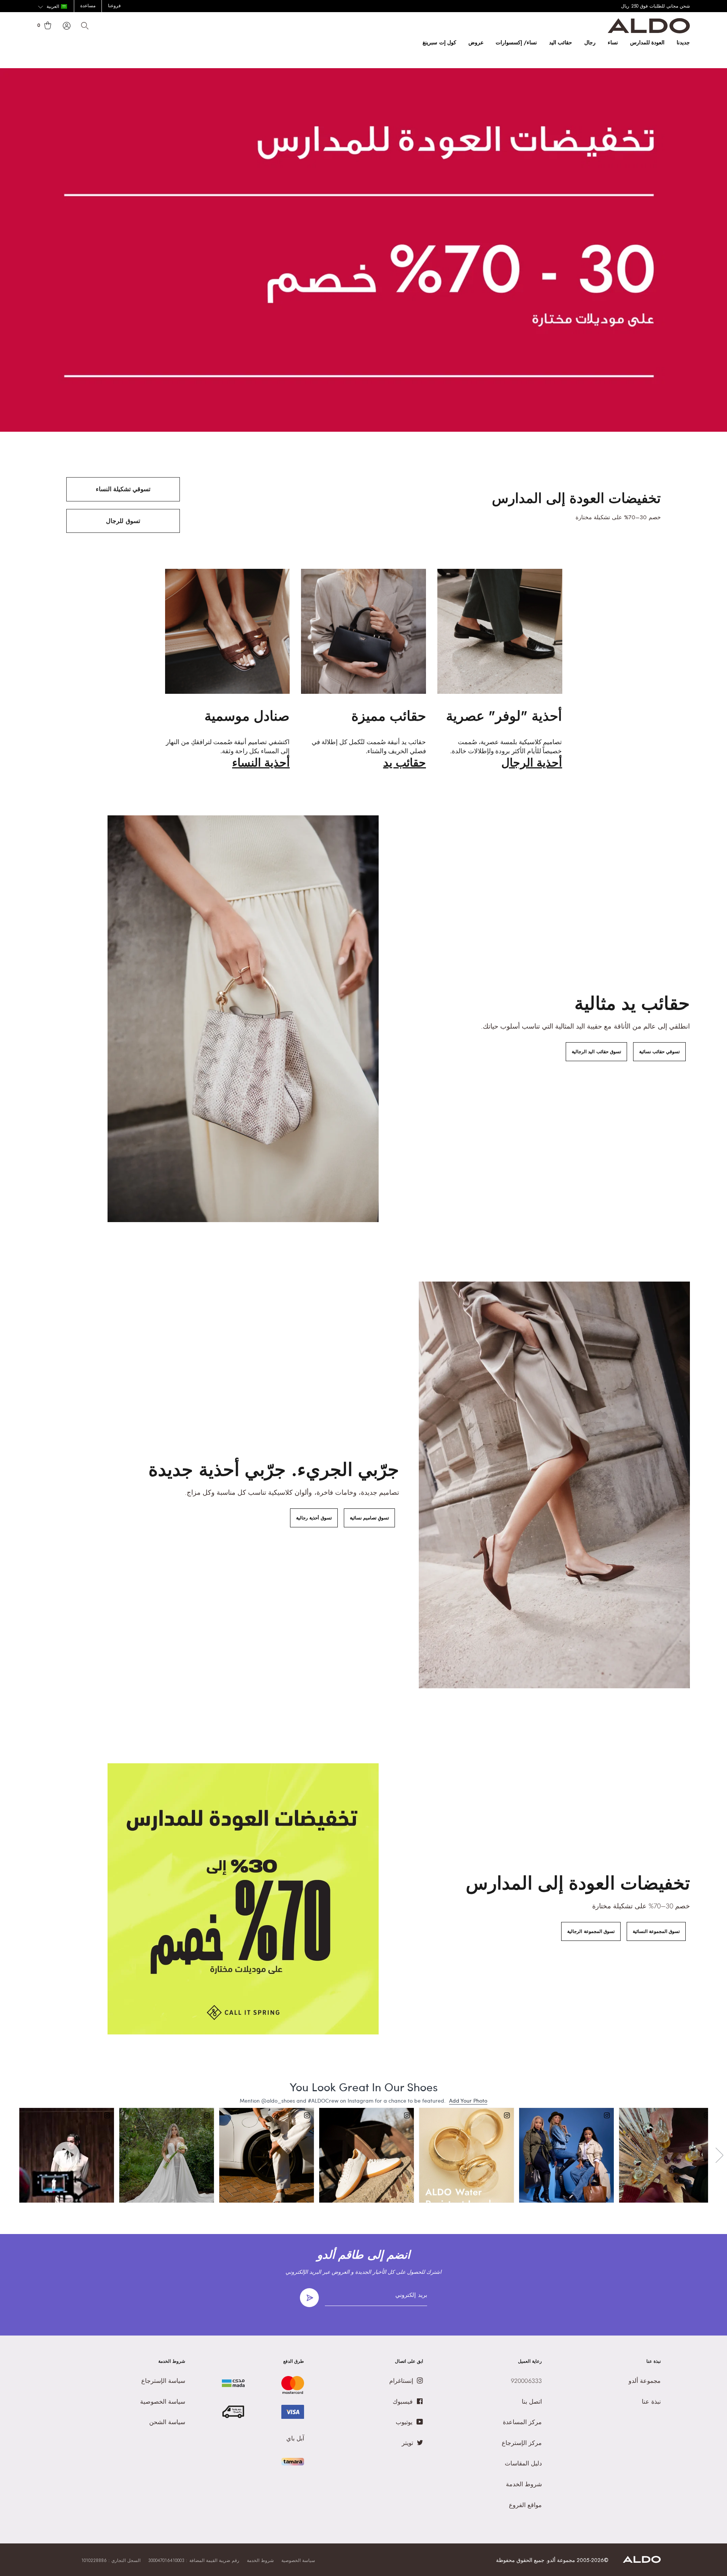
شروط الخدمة (260, 2560)
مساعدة (88, 6)
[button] (52, 7)
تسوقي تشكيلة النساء (123, 489)
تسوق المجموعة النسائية (656, 1931)
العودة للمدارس (647, 42)
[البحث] (85, 26)
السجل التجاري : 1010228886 (111, 2560)
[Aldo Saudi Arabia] (649, 31)
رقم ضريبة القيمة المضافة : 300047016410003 (194, 2560)
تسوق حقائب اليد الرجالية (596, 1052)
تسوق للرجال (123, 521)
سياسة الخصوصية (298, 2560)
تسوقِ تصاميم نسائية (369, 1518)
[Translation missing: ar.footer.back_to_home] (642, 2561)
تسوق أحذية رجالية (314, 1518)
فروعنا (114, 6)
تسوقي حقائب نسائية (659, 1052)
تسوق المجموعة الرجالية (591, 1931)
